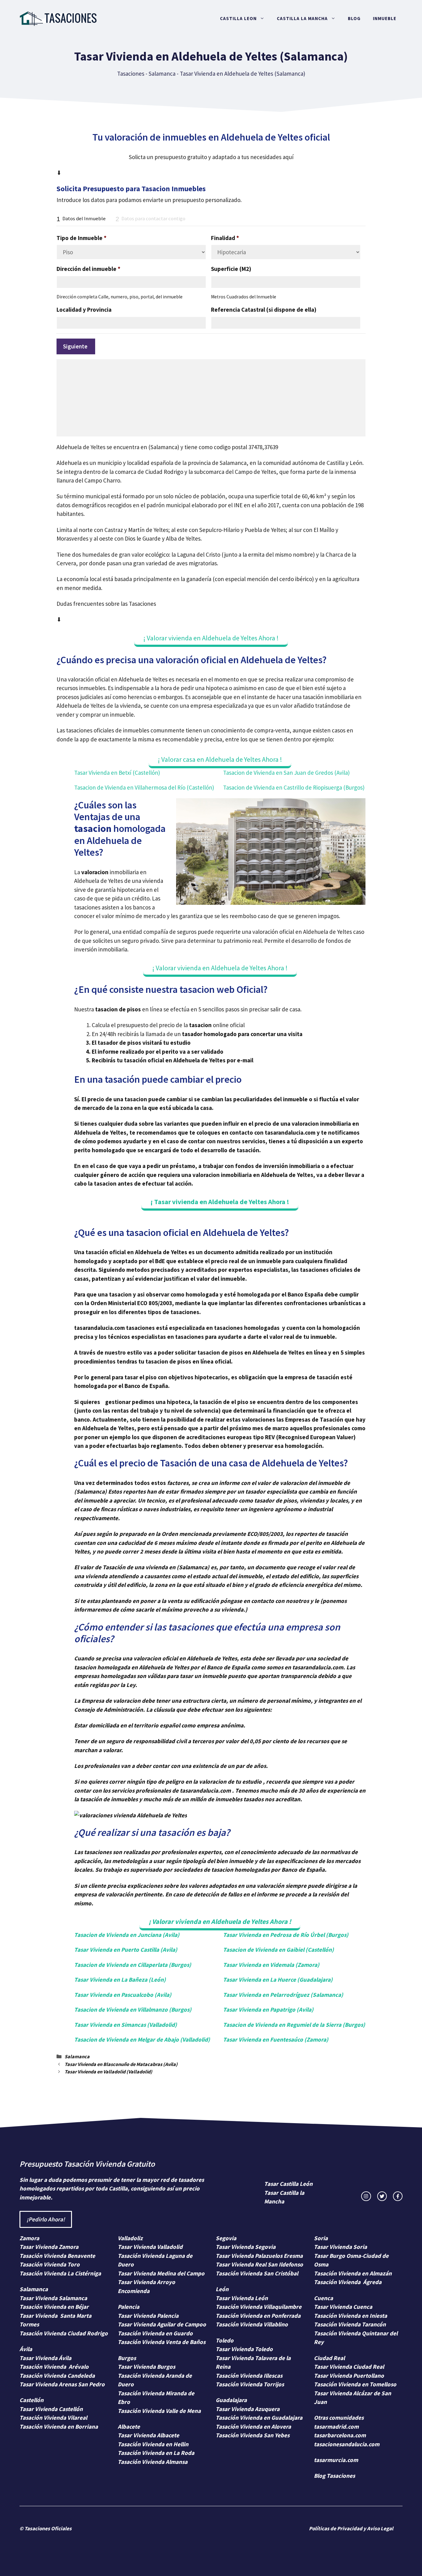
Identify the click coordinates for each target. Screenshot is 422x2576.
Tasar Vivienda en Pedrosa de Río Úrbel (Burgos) (286, 1935)
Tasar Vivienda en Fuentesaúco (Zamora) (276, 2039)
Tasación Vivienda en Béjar (54, 2307)
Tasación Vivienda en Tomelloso (356, 2384)
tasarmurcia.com (336, 2460)
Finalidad (225, 238)
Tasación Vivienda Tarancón (350, 2324)
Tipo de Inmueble (82, 238)
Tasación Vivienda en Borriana (59, 2426)
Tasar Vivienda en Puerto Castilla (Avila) (126, 1950)
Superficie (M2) (231, 269)
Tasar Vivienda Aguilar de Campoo (162, 2324)
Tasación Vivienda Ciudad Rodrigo (64, 2333)
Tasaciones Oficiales (48, 2528)
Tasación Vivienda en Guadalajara (259, 2418)
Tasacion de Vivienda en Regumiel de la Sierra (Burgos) (294, 2025)
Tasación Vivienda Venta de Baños (162, 2342)
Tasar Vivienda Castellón (51, 2409)
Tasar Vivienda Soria (340, 2247)
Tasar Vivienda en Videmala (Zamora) (271, 1965)
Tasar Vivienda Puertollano (350, 2376)
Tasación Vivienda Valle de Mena (159, 2411)
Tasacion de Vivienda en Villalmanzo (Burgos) (133, 2009)
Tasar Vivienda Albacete (148, 2435)
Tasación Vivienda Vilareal (53, 2418)
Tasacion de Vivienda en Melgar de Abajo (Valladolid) (142, 2039)
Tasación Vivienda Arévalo (54, 2367)
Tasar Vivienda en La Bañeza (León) (120, 1979)
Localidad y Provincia (84, 310)
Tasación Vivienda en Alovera (253, 2426)
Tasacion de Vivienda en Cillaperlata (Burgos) (133, 1965)
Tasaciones (131, 74)
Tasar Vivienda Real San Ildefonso (259, 2264)
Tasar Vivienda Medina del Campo (161, 2273)
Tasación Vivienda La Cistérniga (60, 2273)
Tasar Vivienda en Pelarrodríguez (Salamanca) (283, 1995)
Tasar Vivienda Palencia (148, 2316)
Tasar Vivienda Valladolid (150, 2247)
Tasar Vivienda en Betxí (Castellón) (117, 773)
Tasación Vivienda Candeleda (57, 2376)
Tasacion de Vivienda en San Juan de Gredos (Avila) (286, 773)
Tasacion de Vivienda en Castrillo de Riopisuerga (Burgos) (294, 787)
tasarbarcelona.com (340, 2435)
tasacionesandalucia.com (347, 2444)
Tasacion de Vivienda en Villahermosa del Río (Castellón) (144, 787)
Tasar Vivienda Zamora (49, 2247)
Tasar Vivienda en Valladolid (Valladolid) (108, 2072)
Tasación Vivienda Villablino (252, 2324)
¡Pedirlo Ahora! (46, 2219)
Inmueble (385, 18)
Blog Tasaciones (334, 2476)
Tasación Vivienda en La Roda (156, 2453)
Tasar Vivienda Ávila (45, 2358)
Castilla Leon (238, 18)
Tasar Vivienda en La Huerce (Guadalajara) (278, 1979)
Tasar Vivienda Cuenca (343, 2307)
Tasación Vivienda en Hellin (153, 2444)
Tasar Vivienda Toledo (244, 2349)
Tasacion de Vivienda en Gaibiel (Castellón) (279, 1950)
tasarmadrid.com (336, 2426)
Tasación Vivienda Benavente (57, 2256)
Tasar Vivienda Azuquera (248, 2409)
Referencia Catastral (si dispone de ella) (264, 310)
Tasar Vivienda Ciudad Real (349, 2367)
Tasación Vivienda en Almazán (353, 2273)
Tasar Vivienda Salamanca (53, 2298)
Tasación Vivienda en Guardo (155, 2333)
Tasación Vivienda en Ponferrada (258, 2316)
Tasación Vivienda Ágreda (348, 2282)
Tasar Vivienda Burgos (146, 2367)
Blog (354, 18)
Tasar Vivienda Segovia (246, 2247)
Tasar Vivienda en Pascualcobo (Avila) (123, 1995)
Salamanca (162, 74)
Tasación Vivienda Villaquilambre (259, 2307)
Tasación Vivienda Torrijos (250, 2384)
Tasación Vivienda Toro (50, 2264)
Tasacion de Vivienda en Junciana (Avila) (127, 1935)
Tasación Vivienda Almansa (153, 2462)
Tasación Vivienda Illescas (249, 2376)
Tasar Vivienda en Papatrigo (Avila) (268, 2009)
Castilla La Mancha (302, 18)
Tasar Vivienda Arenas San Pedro (62, 2384)
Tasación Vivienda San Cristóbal (257, 2273)
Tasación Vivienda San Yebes (253, 2435)
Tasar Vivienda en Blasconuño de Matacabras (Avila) (121, 2064)
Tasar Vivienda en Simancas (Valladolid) (126, 2025)
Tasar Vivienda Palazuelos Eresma (259, 2256)
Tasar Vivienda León (242, 2298)
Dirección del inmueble (89, 269)
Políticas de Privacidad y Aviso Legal (351, 2528)
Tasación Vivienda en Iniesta (350, 2316)
